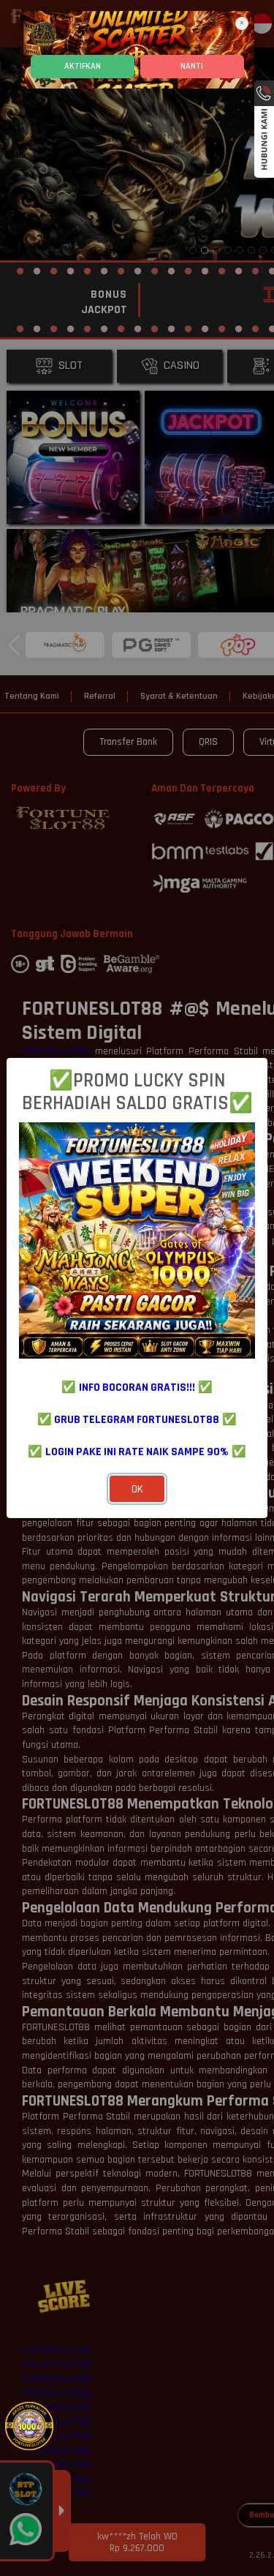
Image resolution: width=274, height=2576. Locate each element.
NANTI (192, 66)
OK (137, 1489)
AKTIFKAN (83, 66)
